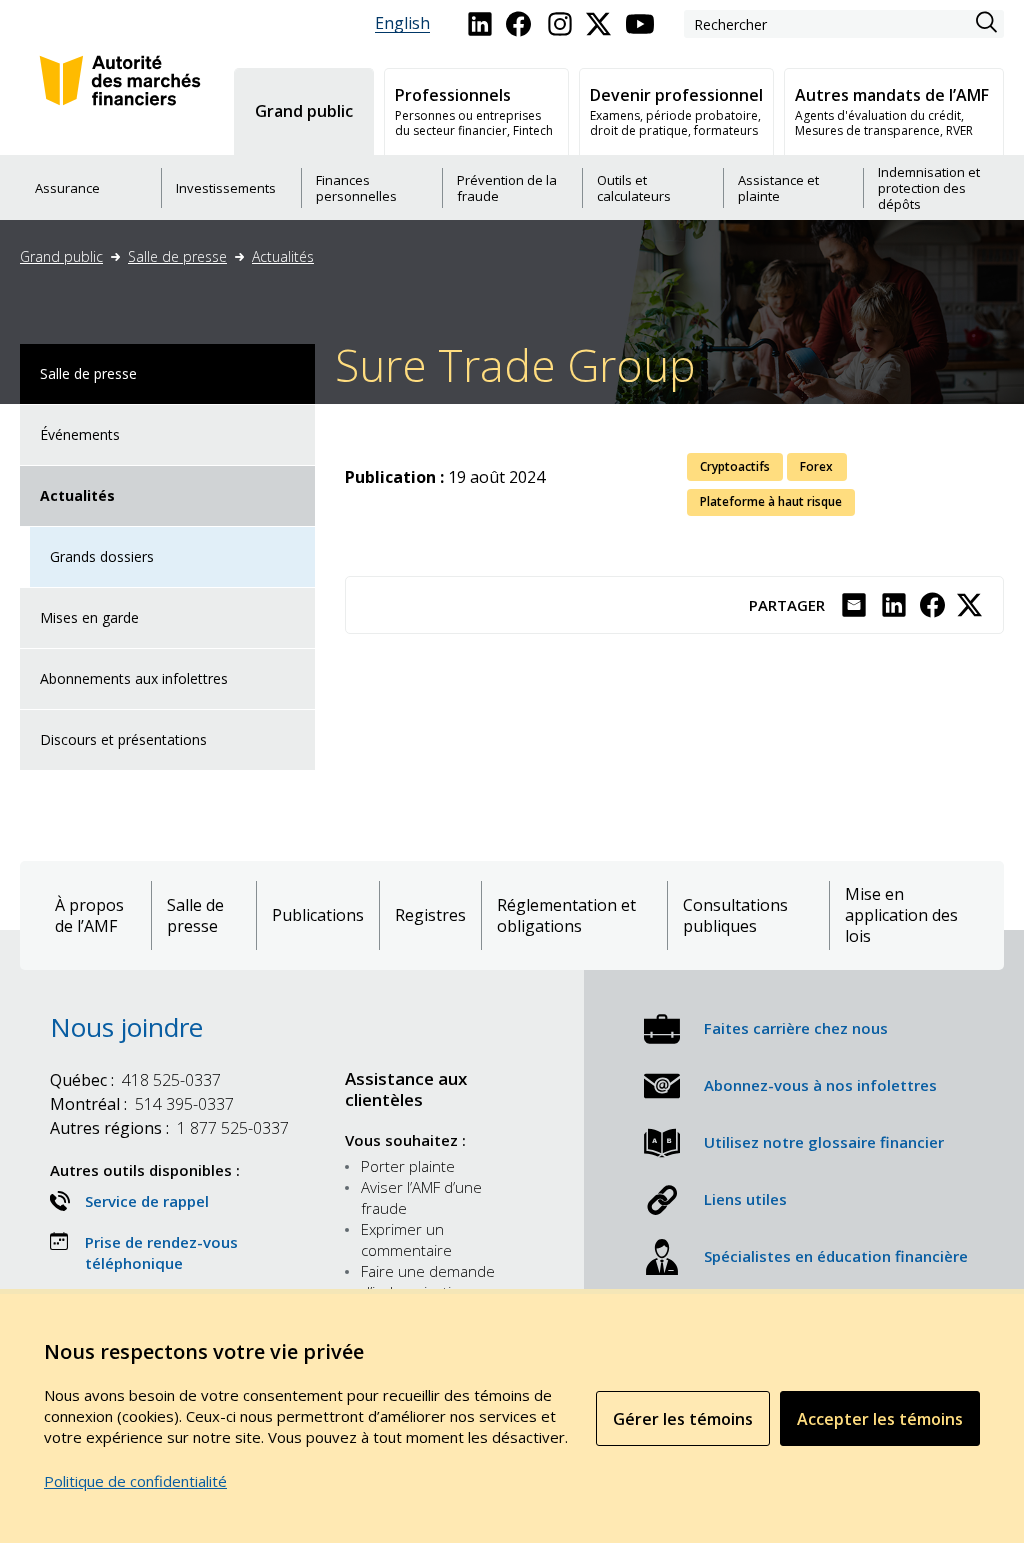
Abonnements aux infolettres (134, 678)
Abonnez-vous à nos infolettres (820, 1085)
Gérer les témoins (683, 1419)
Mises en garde (89, 617)
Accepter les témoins (880, 1419)
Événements (80, 434)
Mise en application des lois (901, 915)
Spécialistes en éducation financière (836, 1256)
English (402, 23)
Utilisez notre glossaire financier (824, 1142)
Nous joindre (126, 1027)
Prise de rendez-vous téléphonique (161, 1252)
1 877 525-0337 (169, 1128)
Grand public (61, 256)
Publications (318, 915)
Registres (430, 915)
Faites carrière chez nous (796, 1028)
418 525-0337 (135, 1080)
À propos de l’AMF (89, 916)
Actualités (283, 256)
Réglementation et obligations (566, 916)
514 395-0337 (142, 1104)
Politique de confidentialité (135, 1481)
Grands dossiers (102, 556)
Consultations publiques (735, 916)
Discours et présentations (123, 739)
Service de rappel (147, 1201)
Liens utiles (745, 1199)
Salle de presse (177, 256)
